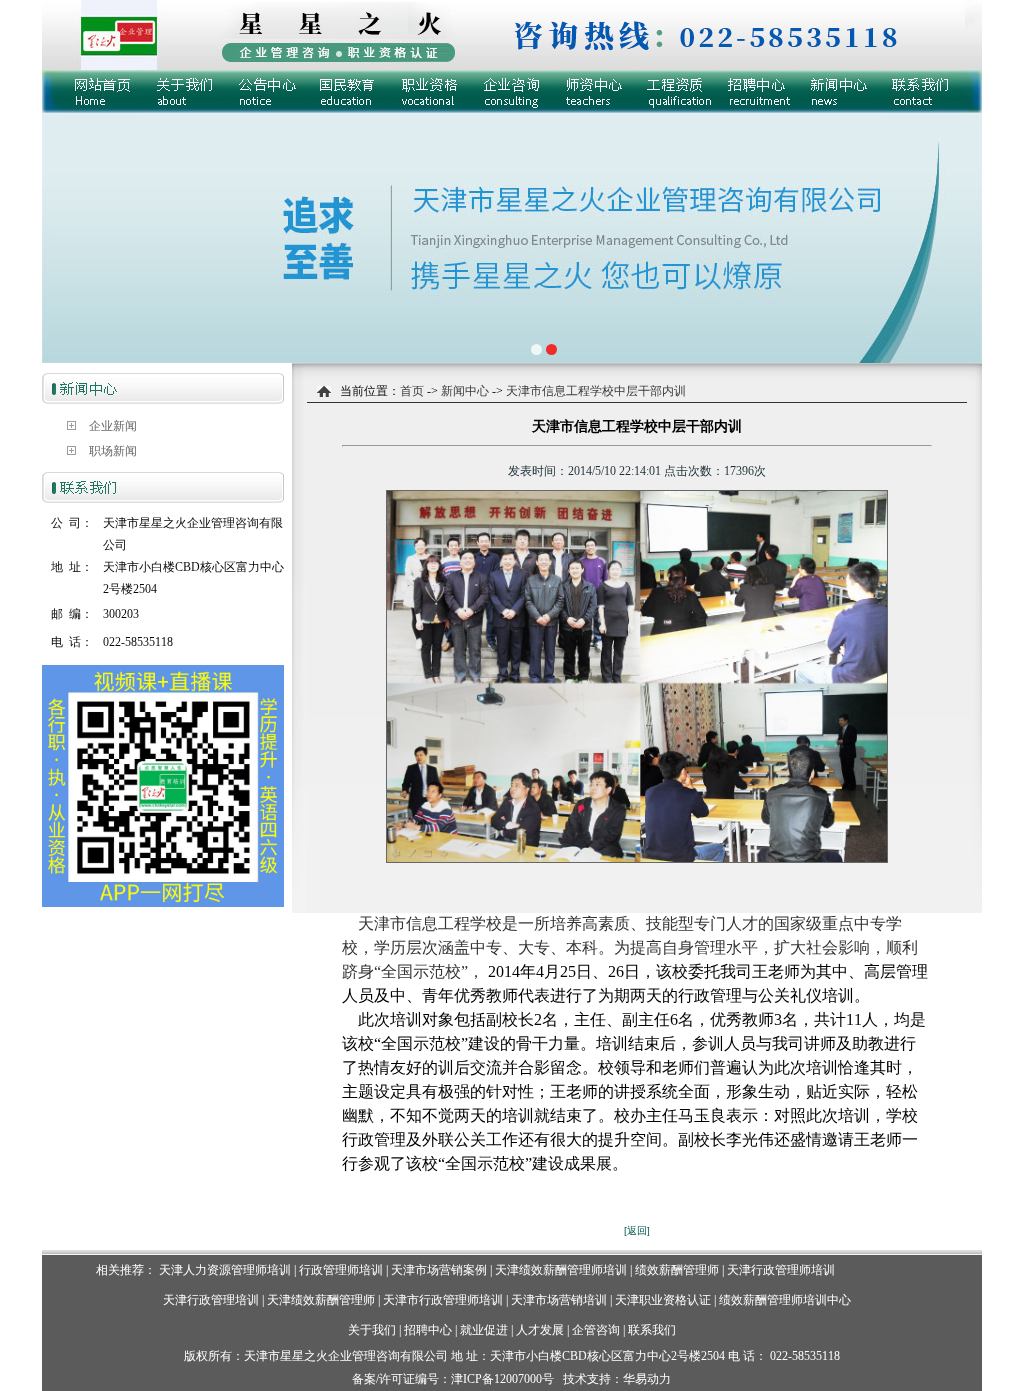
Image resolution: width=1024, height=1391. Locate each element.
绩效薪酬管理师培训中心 (785, 1300)
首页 (412, 391)
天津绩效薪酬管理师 (321, 1300)
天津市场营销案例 (439, 1270)
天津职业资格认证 (664, 1300)
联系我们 (652, 1330)
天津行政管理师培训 (781, 1270)
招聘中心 (428, 1330)
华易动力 (647, 1379)
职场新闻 (113, 451)
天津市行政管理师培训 (443, 1300)
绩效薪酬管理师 (677, 1270)
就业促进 (484, 1330)
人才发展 (540, 1330)
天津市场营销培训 (559, 1300)
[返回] (637, 1230)
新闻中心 (463, 391)
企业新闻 (113, 426)
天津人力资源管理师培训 (225, 1270)
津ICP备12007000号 (502, 1379)
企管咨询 (596, 1330)
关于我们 (372, 1330)
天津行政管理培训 (211, 1300)
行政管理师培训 (341, 1270)
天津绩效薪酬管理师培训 (561, 1270)
